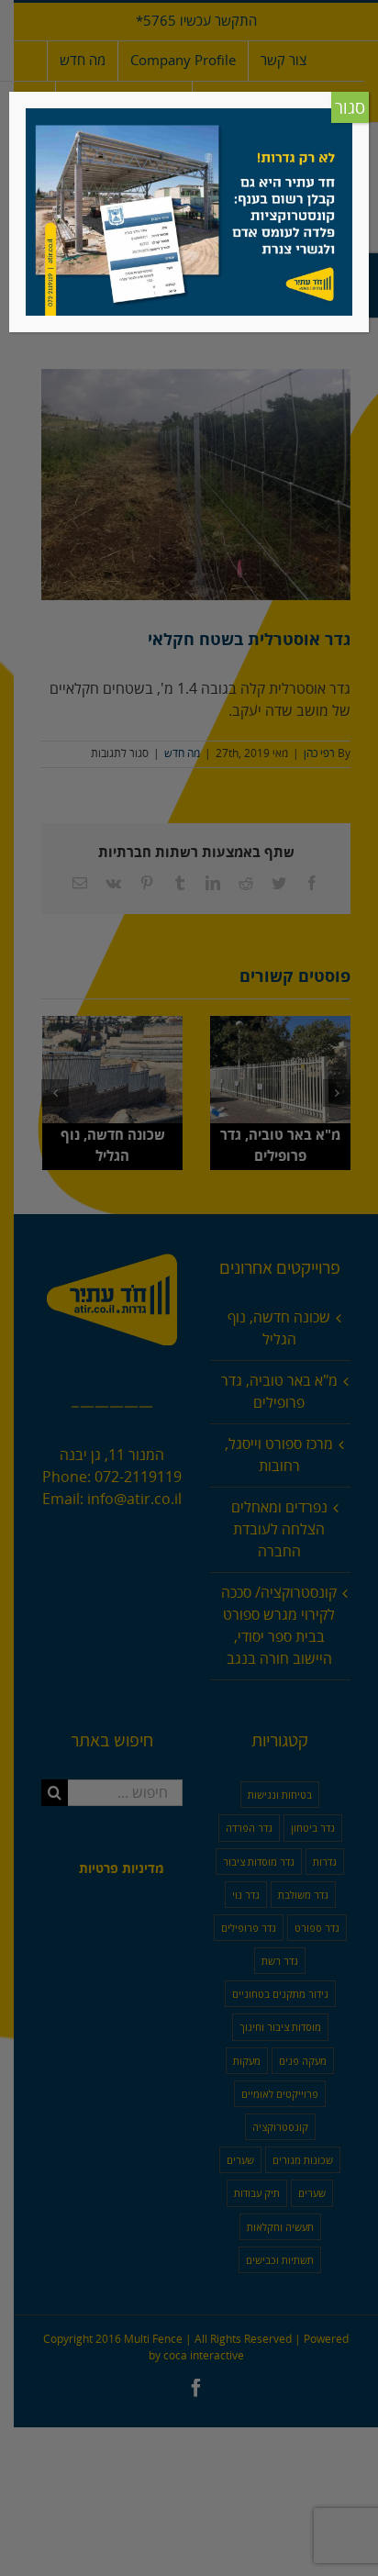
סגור (350, 108)
